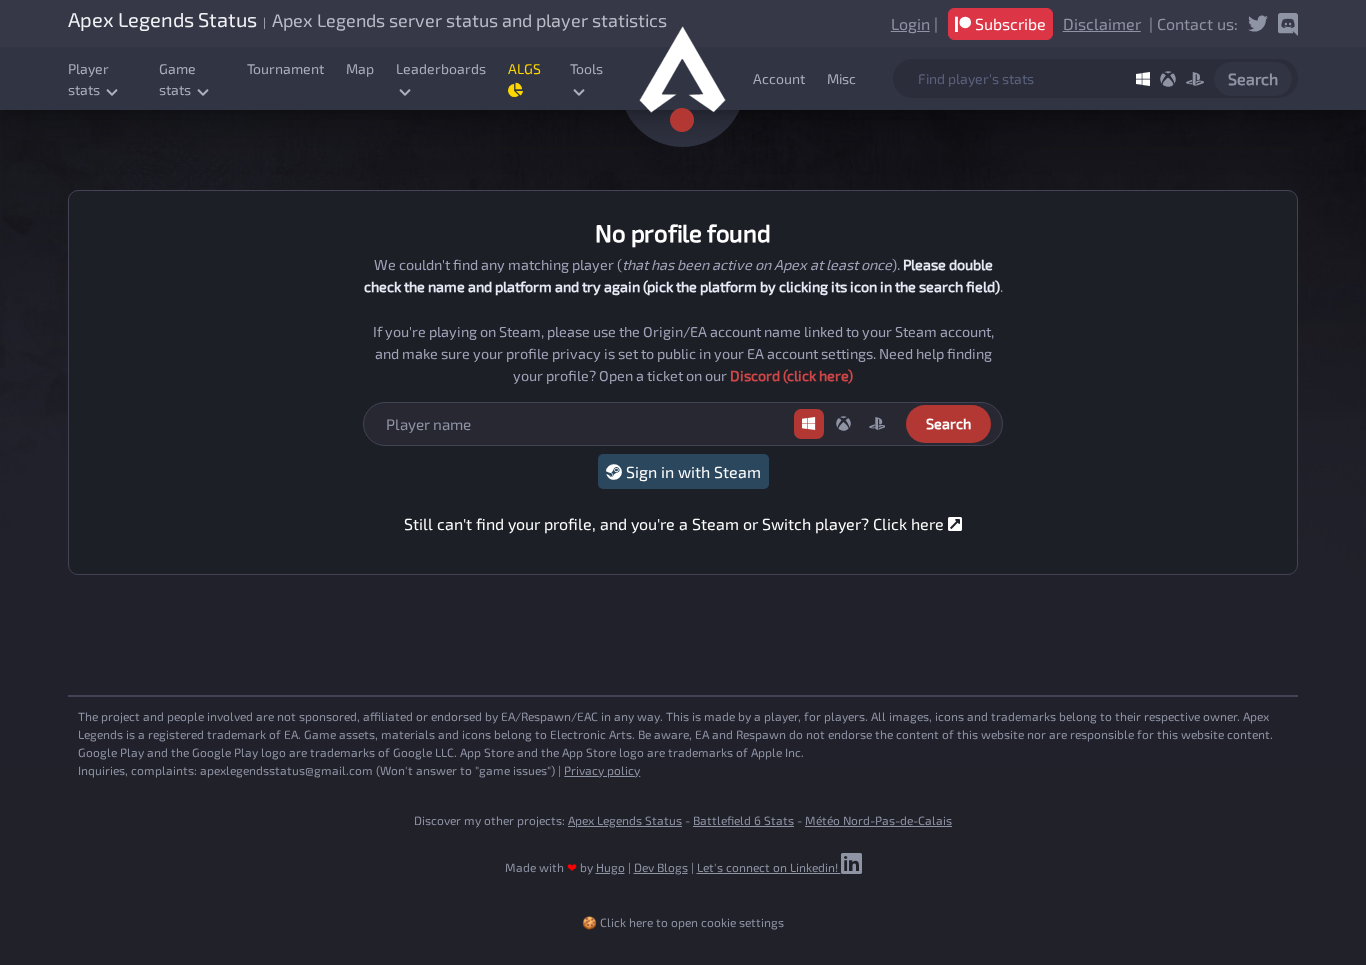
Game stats (177, 79)
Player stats (88, 79)
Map (360, 68)
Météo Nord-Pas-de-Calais (878, 820)
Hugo (610, 867)
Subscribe (1008, 23)
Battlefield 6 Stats (743, 820)
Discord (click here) (791, 375)
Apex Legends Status (625, 820)
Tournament (285, 68)
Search (1253, 78)
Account (779, 78)
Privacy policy (602, 770)
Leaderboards (441, 68)
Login (910, 23)
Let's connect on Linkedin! (769, 867)
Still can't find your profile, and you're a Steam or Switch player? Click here (676, 523)
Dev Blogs (661, 867)
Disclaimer (1102, 23)
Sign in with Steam (691, 471)
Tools (586, 68)
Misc (841, 78)
